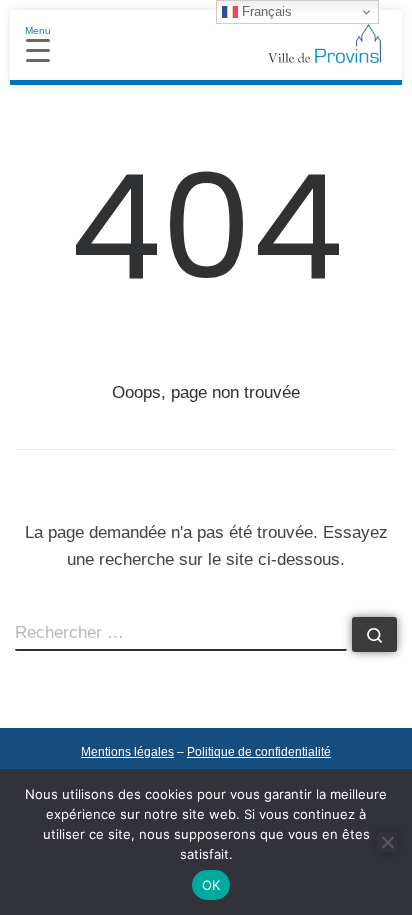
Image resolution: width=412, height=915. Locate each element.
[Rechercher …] (374, 634)
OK (211, 885)
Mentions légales (127, 752)
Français (265, 11)
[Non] (387, 842)
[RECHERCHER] (181, 634)
